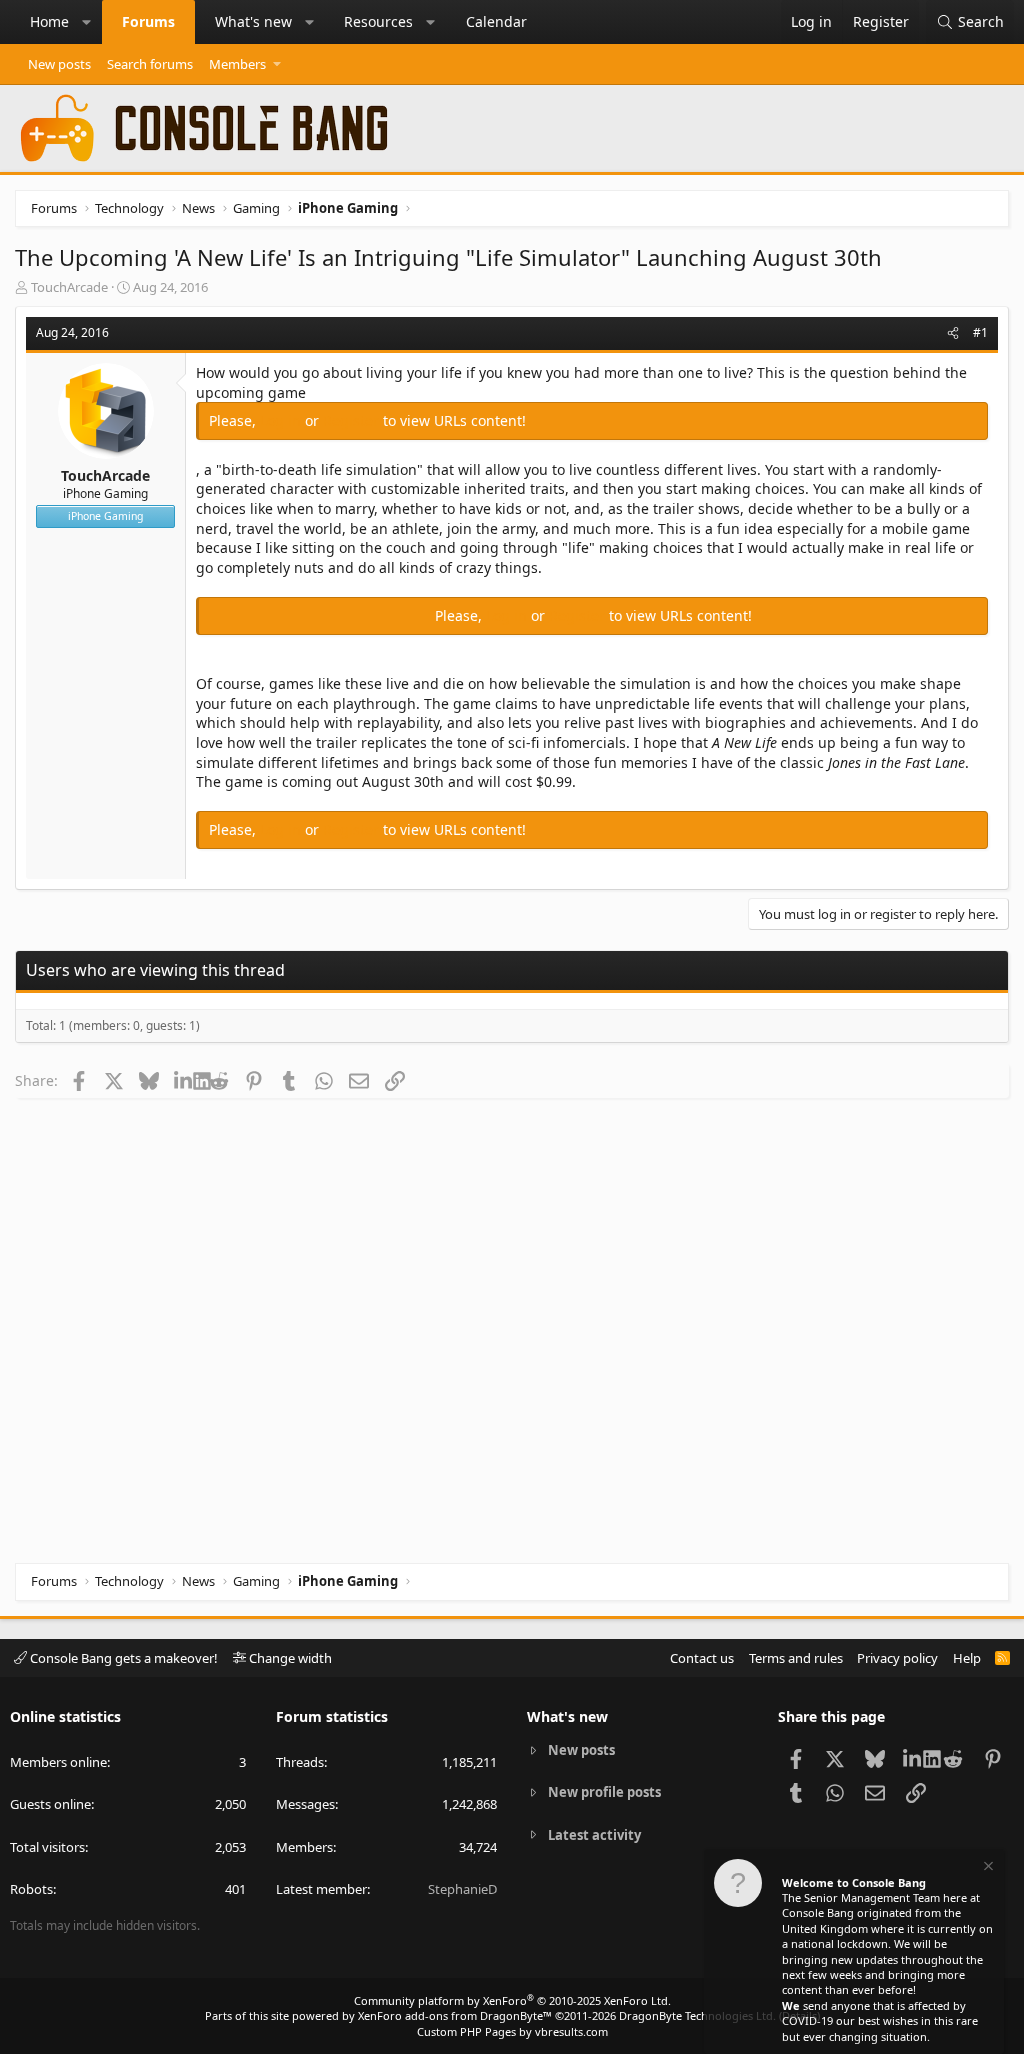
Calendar (496, 21)
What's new (253, 21)
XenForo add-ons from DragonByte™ (455, 2015)
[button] (87, 22)
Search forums (150, 64)
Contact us (702, 1658)
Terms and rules (796, 1658)
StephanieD (462, 1889)
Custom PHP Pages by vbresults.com (512, 2031)
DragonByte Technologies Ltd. (697, 2015)
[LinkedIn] (183, 1080)
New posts (59, 64)
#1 (980, 332)
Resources (378, 21)
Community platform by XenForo (512, 2000)
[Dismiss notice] (987, 1868)
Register (353, 420)
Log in (282, 420)
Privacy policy (897, 1658)
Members (237, 64)
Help (967, 1658)
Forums (148, 21)
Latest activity (594, 1835)
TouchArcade (69, 287)
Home (49, 21)
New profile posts (604, 1792)
